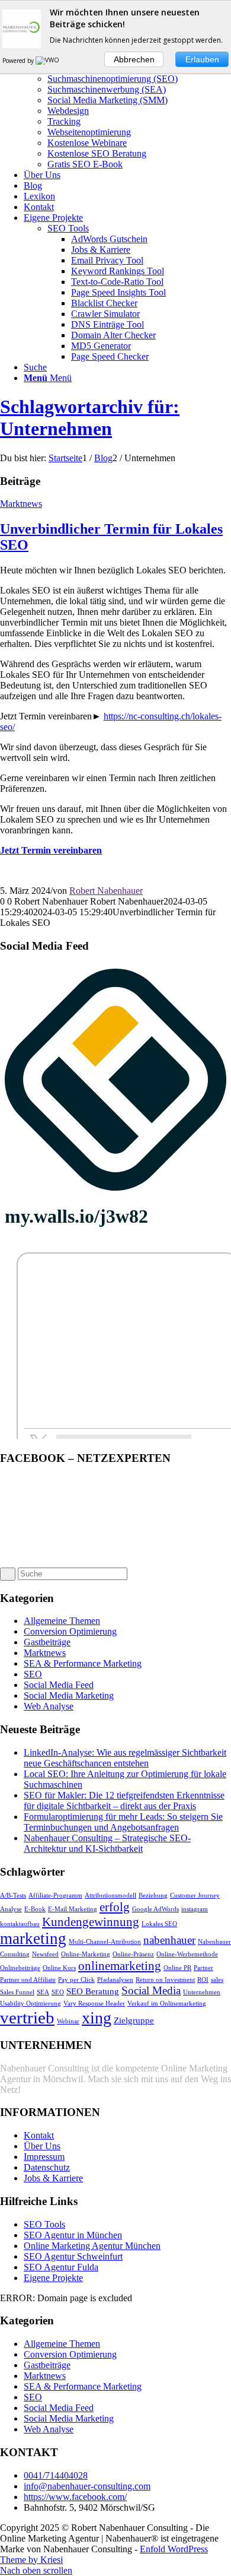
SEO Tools (68, 228)
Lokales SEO (159, 1924)
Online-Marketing (86, 1954)
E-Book (35, 1909)
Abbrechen (134, 59)
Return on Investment (165, 1980)
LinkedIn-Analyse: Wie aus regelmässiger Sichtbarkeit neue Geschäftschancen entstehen (125, 1758)
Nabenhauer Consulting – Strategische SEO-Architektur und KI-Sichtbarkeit (107, 1843)
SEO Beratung (93, 1991)
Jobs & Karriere (53, 2178)
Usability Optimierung (31, 2004)
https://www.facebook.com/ (75, 2497)
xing (97, 2018)
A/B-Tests (13, 1895)
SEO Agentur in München (73, 2235)
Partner (203, 1968)
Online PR (177, 1968)
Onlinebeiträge (20, 1968)
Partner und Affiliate (28, 1980)
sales (217, 1980)
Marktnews (21, 504)
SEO (33, 1674)
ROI (203, 1980)
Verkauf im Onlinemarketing (167, 2004)
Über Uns (42, 2146)
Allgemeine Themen (62, 1621)
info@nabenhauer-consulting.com (87, 2486)
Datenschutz (47, 2167)
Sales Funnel (17, 1992)
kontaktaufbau (20, 1924)
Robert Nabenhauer (106, 891)
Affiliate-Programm (55, 1895)
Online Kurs (59, 1968)
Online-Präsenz (133, 1954)
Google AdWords (155, 1909)
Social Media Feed (59, 1685)
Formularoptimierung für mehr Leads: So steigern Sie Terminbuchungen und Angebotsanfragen (123, 1822)
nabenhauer (169, 1940)
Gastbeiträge (47, 1642)
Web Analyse (49, 1706)
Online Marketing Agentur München (92, 2246)
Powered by (19, 61)
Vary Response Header (94, 2004)
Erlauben (202, 59)
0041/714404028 (56, 2475)
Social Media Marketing (69, 1695)
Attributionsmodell (110, 1895)
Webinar (68, 2021)
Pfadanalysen (115, 1980)
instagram (195, 1909)
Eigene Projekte (53, 2278)
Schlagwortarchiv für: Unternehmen (90, 418)
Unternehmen (202, 1992)
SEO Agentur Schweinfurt (73, 2256)
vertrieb (27, 2017)
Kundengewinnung (91, 1922)
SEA (43, 1992)
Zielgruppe (134, 2020)
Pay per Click (76, 1980)
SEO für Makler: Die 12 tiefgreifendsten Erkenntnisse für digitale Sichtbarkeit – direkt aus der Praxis (124, 1801)
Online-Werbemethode (187, 1954)
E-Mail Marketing (73, 1909)
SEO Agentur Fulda (61, 2267)
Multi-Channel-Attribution (105, 1942)
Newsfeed (45, 1954)
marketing (33, 1939)
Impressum (44, 2157)
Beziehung (153, 1895)
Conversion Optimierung (70, 1631)
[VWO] (48, 61)
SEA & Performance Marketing (83, 1663)
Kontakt (39, 2135)
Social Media (151, 1990)
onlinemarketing (120, 1966)
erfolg (115, 1907)
